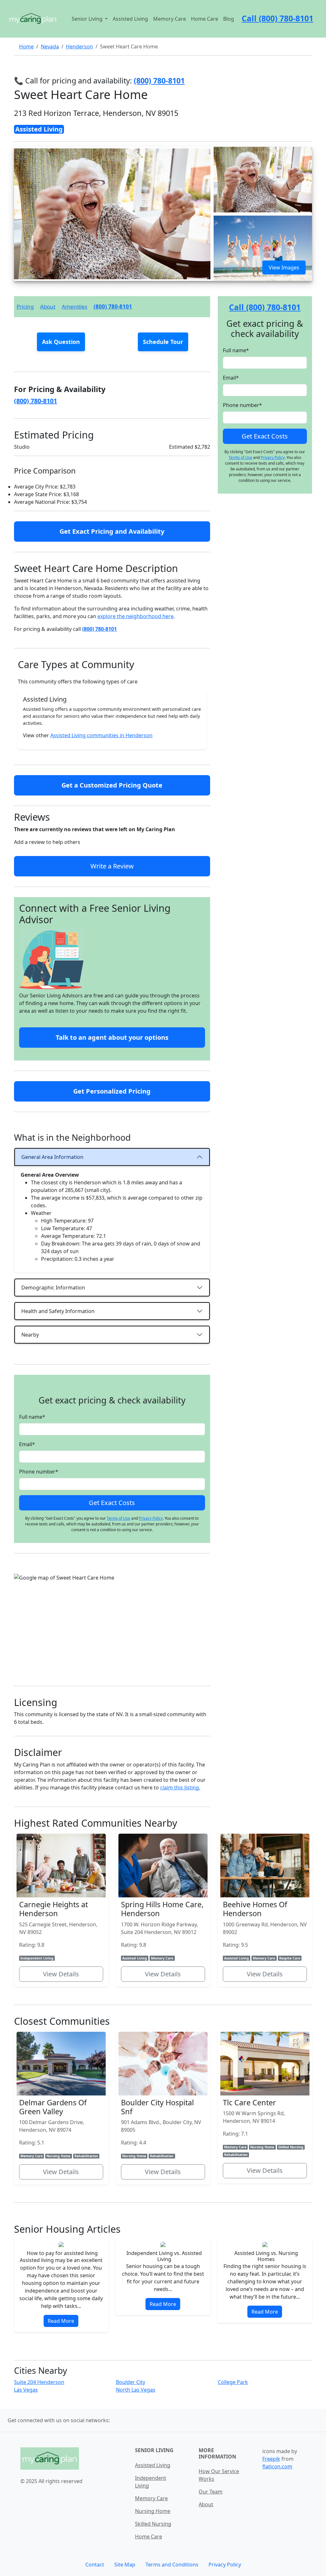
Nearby (30, 1335)
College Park (233, 2382)
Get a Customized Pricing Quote (112, 785)
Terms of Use (118, 1518)
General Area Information (52, 1157)
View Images (284, 268)
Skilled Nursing (153, 2524)
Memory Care (170, 19)
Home (26, 46)
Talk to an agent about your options (112, 1037)
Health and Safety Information (58, 1311)
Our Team (211, 2492)
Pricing (25, 307)
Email (27, 1444)
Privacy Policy (151, 1518)
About (48, 307)
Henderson (79, 46)
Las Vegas (26, 2390)
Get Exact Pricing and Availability (112, 531)
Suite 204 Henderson (39, 2382)
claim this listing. (180, 1788)
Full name (32, 1417)
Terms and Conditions (172, 2565)
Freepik (271, 2459)
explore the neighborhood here (135, 616)
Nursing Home (153, 2511)
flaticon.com (277, 2466)
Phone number (39, 1472)
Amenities (74, 307)
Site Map (125, 2565)
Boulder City (131, 2382)
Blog (229, 19)
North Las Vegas (136, 2390)
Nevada (50, 46)
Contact (95, 2565)
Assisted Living (130, 19)
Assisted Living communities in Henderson (101, 735)
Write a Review (112, 866)
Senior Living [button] (88, 19)
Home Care (205, 19)
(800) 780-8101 (113, 307)
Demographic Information (53, 1288)
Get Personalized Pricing (112, 1091)
